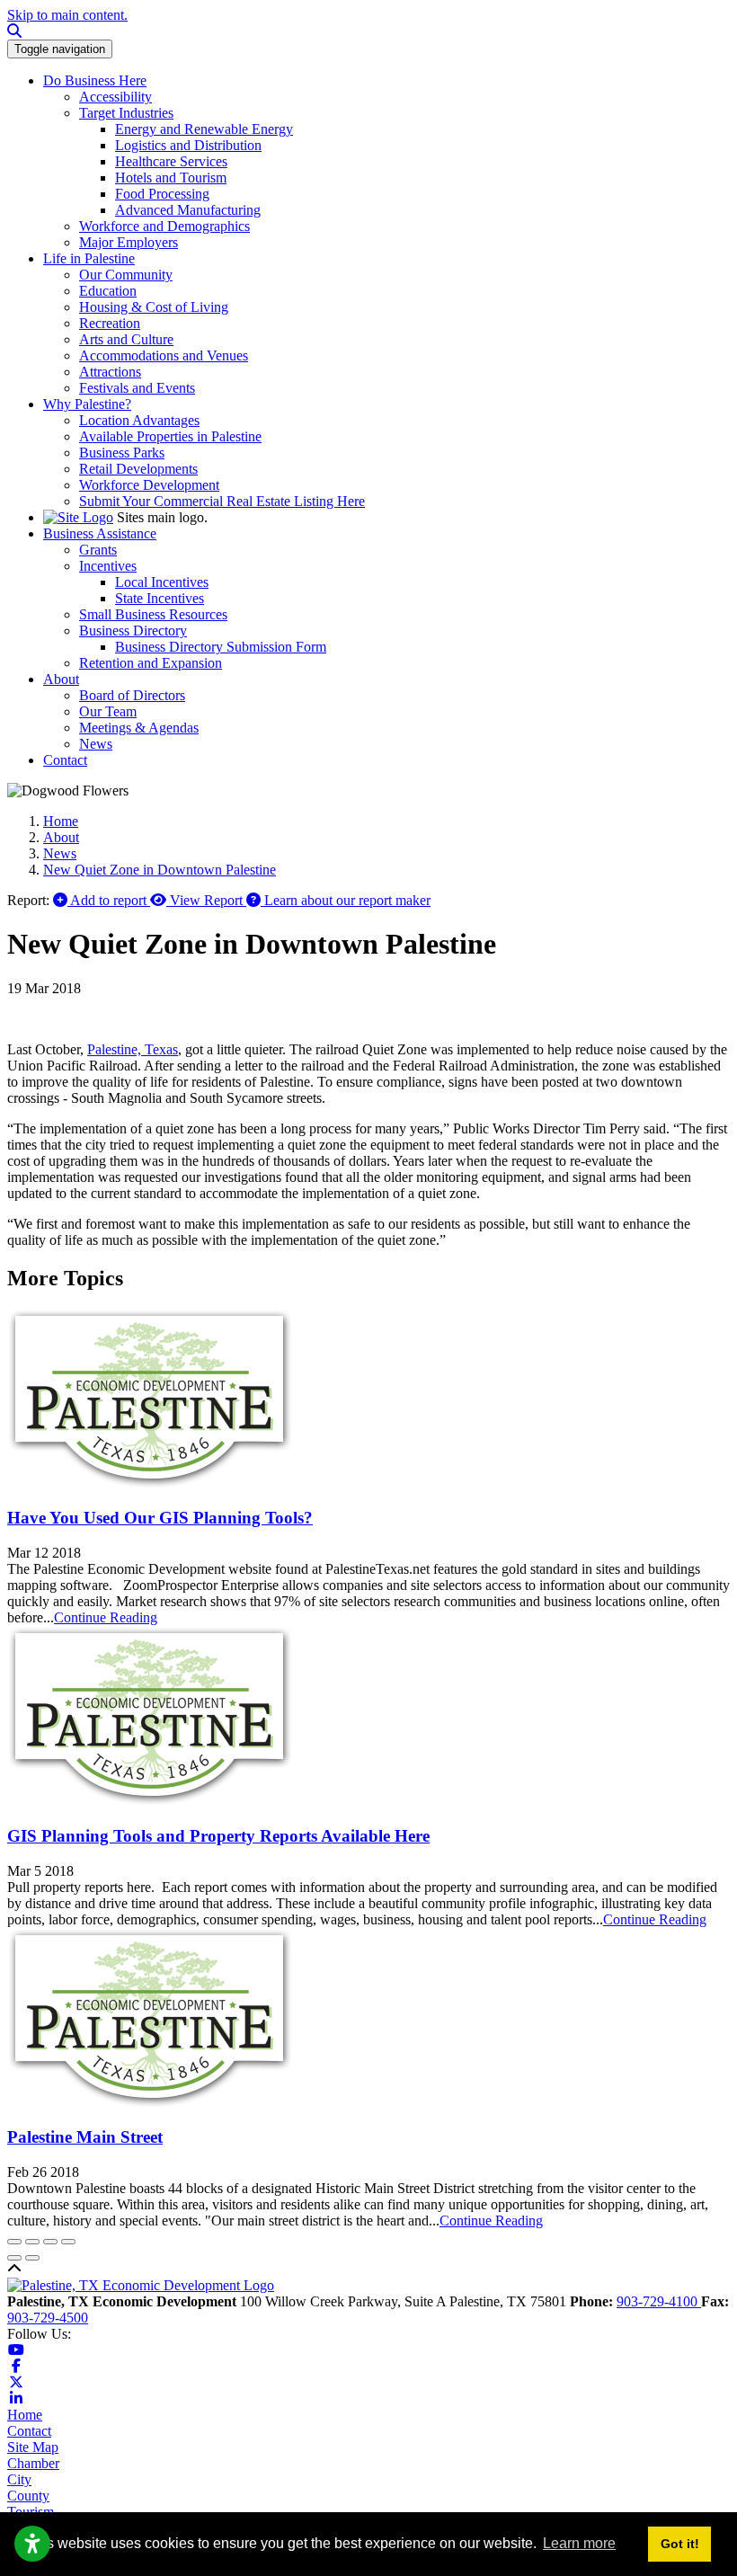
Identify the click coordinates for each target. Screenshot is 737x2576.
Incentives (108, 566)
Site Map (33, 2447)
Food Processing (162, 194)
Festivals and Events (137, 388)
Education (108, 291)
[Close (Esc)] (14, 2242)
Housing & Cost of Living (154, 307)
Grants (98, 550)
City (19, 2479)
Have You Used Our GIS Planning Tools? (160, 1518)
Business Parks (122, 453)
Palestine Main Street (85, 2137)
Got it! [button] (680, 2544)
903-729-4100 (659, 2301)
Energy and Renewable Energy (204, 129)
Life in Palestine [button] (89, 258)
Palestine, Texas (133, 1049)
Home (25, 2415)
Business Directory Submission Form (221, 647)
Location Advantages (139, 420)
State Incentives (160, 598)
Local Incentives (162, 582)
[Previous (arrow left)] (14, 2258)
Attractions (110, 372)
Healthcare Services (171, 161)
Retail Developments (138, 469)
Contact (29, 2431)
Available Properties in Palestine (170, 436)
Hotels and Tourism (171, 178)
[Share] (32, 2242)
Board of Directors (132, 695)
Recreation (110, 323)
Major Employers (129, 242)
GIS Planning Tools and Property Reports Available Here (218, 1836)
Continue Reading (106, 1617)
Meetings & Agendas (139, 728)
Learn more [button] (579, 2543)
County (28, 2496)
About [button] (61, 679)
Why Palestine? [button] (87, 404)
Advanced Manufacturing (188, 210)
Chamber (33, 2463)
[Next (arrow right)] (32, 2258)
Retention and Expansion (151, 663)
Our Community (126, 275)
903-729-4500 (48, 2318)
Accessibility (115, 97)
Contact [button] (65, 760)
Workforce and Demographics (164, 226)
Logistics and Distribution (188, 145)
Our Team (108, 711)
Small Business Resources (153, 614)
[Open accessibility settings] (32, 2544)
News (96, 744)
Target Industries (126, 113)
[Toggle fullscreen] (50, 2242)
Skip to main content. (67, 15)
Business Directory (133, 631)
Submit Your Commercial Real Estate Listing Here (222, 501)
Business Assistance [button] (100, 533)
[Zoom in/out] (68, 2242)
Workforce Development (149, 485)
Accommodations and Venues (164, 355)
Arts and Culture (126, 339)
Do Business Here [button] (95, 80)
